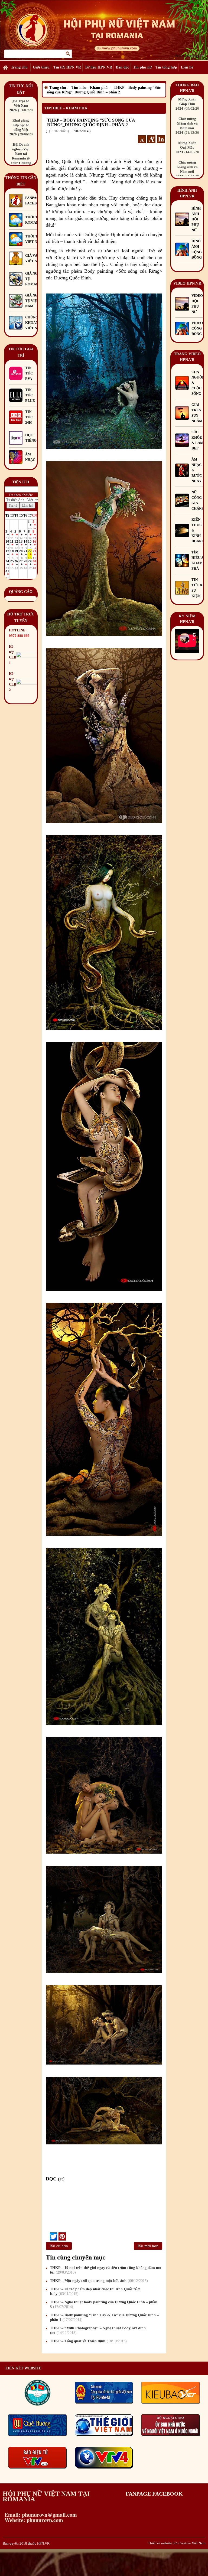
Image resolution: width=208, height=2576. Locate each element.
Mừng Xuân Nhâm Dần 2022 (189, 152)
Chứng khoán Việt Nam (34, 323)
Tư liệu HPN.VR (98, 67)
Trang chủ (19, 67)
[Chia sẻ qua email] (48, 2236)
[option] (21, 133)
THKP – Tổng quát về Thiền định (88, 2341)
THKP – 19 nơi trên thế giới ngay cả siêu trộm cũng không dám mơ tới (106, 2270)
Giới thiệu (41, 67)
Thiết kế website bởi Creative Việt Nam (177, 2543)
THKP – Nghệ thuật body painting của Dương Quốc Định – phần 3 (104, 2304)
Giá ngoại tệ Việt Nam (35, 301)
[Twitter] (53, 2236)
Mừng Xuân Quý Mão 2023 (189, 108)
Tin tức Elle (30, 395)
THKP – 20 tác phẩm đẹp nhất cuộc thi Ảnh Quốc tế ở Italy (95, 2291)
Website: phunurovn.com (33, 2520)
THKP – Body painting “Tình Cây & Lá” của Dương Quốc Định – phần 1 (104, 2317)
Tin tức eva (29, 373)
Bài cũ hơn (59, 2246)
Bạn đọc (123, 67)
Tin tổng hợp (166, 67)
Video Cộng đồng (197, 328)
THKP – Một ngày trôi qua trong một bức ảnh (98, 2281)
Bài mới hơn (148, 2246)
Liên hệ (187, 67)
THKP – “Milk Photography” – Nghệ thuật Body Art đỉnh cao (98, 2330)
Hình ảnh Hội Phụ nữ (196, 219)
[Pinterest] (62, 2236)
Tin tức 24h (29, 417)
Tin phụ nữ (142, 67)
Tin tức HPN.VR (67, 67)
